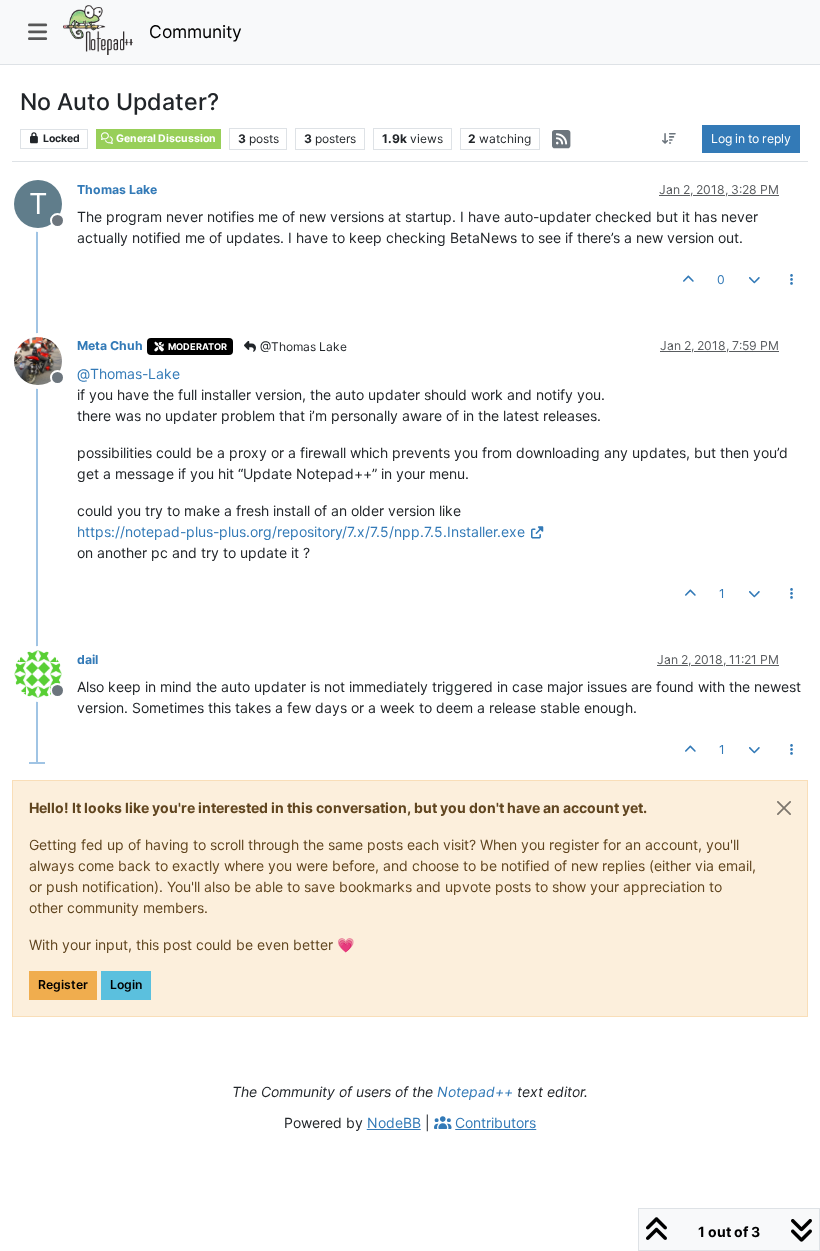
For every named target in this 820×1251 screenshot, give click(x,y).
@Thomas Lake (302, 346)
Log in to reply (751, 138)
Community (195, 31)
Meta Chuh (110, 345)
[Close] (784, 808)
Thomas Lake (117, 189)
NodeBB (394, 1122)
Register (63, 984)
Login (126, 984)
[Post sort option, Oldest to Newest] (669, 139)
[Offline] (45, 358)
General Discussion (165, 138)
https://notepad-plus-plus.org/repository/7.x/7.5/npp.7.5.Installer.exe (301, 531)
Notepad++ (475, 1091)
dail (87, 659)
